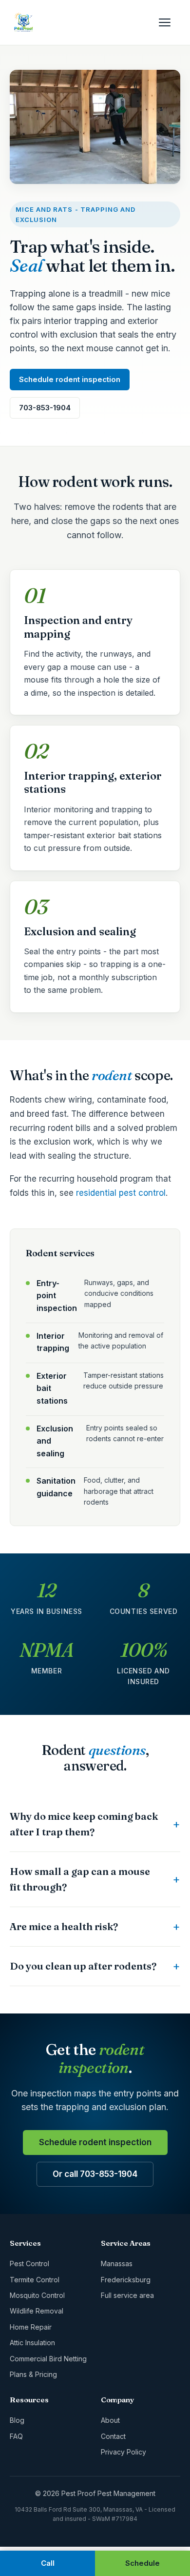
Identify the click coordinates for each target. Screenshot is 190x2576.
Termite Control (35, 2280)
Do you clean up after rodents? (83, 1966)
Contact (113, 2436)
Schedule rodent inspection (70, 379)
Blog (17, 2420)
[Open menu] (170, 22)
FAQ (16, 2436)
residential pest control (121, 1193)
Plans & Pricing (33, 2374)
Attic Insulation (32, 2343)
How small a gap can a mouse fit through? (80, 1879)
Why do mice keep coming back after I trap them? (84, 1824)
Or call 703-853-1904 (95, 2174)
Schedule (142, 2563)
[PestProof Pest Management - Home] (23, 22)
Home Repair (31, 2327)
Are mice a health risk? (64, 1926)
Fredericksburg (126, 2280)
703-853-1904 (45, 408)
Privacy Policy (123, 2452)
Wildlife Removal (37, 2311)
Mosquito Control (37, 2295)
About (110, 2420)
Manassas (117, 2264)
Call (48, 2563)
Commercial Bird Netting (48, 2359)
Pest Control (29, 2264)
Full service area (127, 2295)
